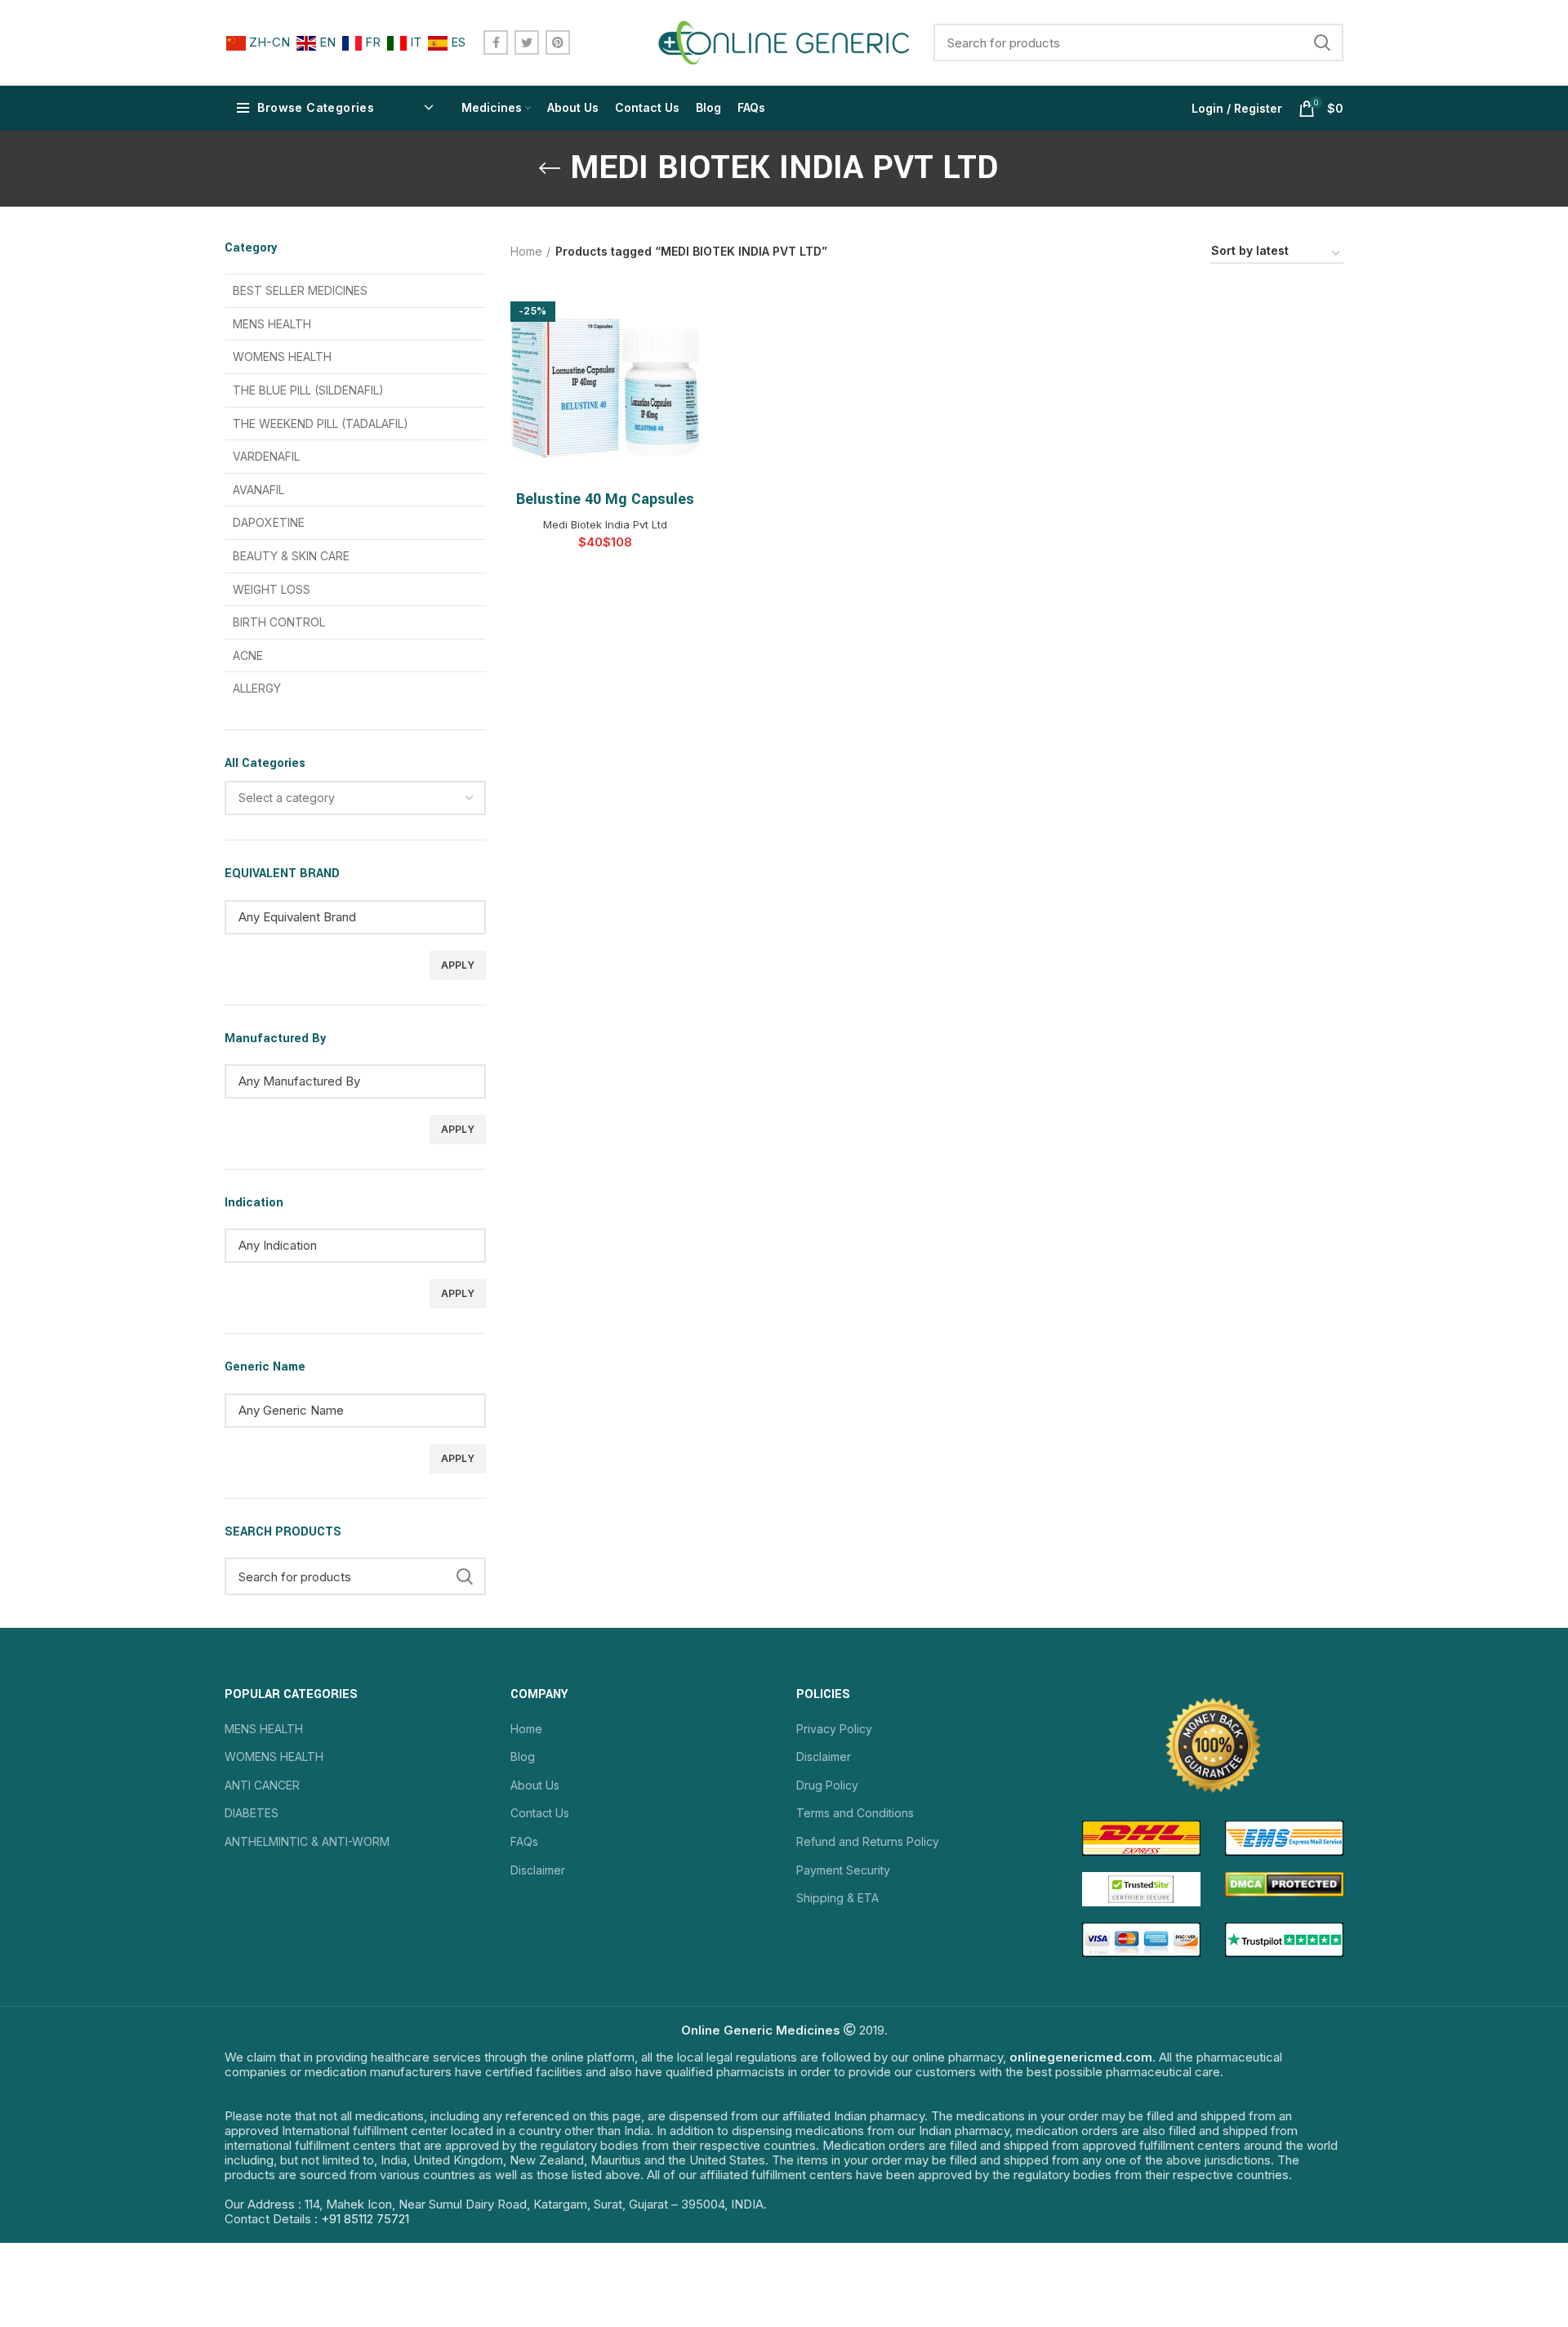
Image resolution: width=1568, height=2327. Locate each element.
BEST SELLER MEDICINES (300, 290)
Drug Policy (827, 1785)
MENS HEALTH (272, 324)
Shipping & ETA (837, 1898)
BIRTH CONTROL (279, 622)
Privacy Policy (834, 1729)
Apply (458, 965)
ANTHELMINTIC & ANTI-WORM (307, 1841)
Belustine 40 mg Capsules (605, 499)
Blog (523, 1756)
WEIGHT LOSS (272, 589)
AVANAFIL (258, 490)
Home (526, 251)
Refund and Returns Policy (868, 1841)
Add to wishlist (688, 352)
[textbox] (287, 798)
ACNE (248, 655)
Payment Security (843, 1870)
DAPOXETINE (269, 522)
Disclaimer (538, 1870)
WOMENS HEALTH (282, 357)
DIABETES (252, 1813)
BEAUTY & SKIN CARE (291, 556)
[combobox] (355, 798)
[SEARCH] (1321, 42)
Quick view (688, 316)
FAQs (524, 1841)
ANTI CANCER (262, 1785)
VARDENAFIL (266, 456)
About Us (535, 1785)
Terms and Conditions (855, 1813)
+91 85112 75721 (365, 2219)
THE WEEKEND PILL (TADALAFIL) (321, 423)
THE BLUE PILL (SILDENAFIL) (308, 390)
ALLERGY (257, 688)
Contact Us (540, 1813)
